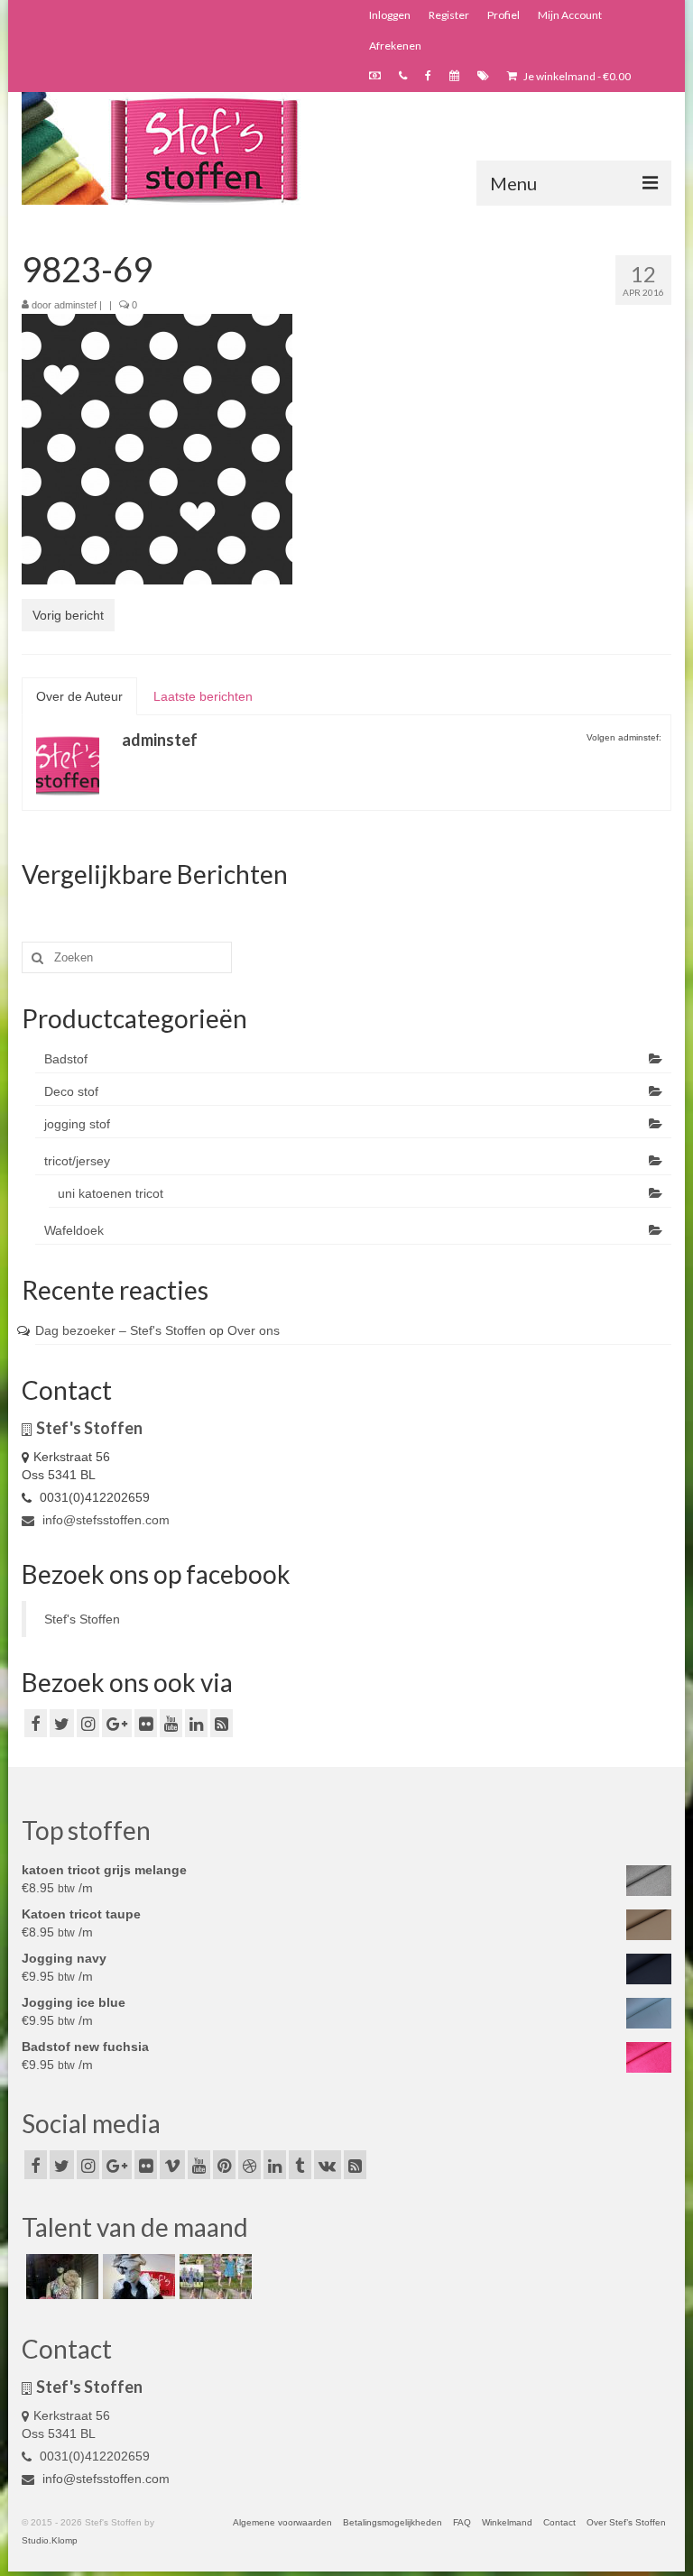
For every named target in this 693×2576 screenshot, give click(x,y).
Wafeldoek (74, 1230)
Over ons (254, 1330)
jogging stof (77, 1124)
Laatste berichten (203, 696)
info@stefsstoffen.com (104, 1520)
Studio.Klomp (50, 2540)
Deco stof (71, 1091)
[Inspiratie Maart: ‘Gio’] (137, 2277)
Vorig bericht (68, 615)
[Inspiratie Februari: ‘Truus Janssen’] (213, 2277)
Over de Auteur (79, 696)
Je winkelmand (576, 76)
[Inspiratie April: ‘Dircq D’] (60, 2277)
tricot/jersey (77, 1161)
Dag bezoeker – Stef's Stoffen (120, 1330)
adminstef (75, 305)
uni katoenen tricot (111, 1193)
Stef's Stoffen (82, 1619)
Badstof (66, 1059)
